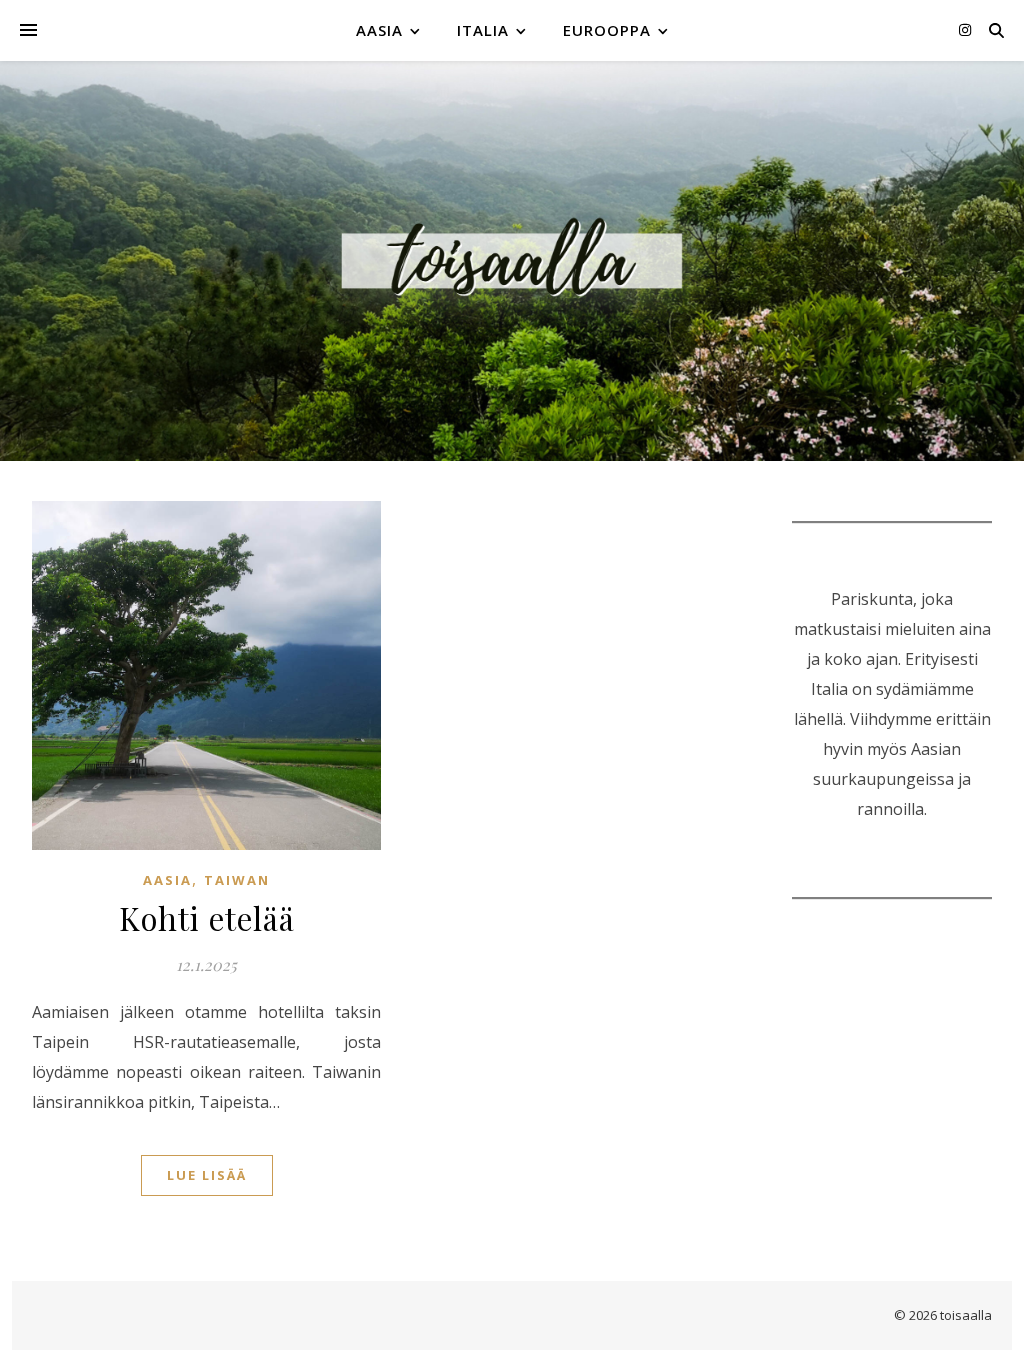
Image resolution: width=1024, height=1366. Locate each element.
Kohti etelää (207, 918)
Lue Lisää (207, 1175)
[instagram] (965, 29)
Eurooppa (607, 30)
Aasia (379, 30)
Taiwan (237, 880)
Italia (483, 30)
